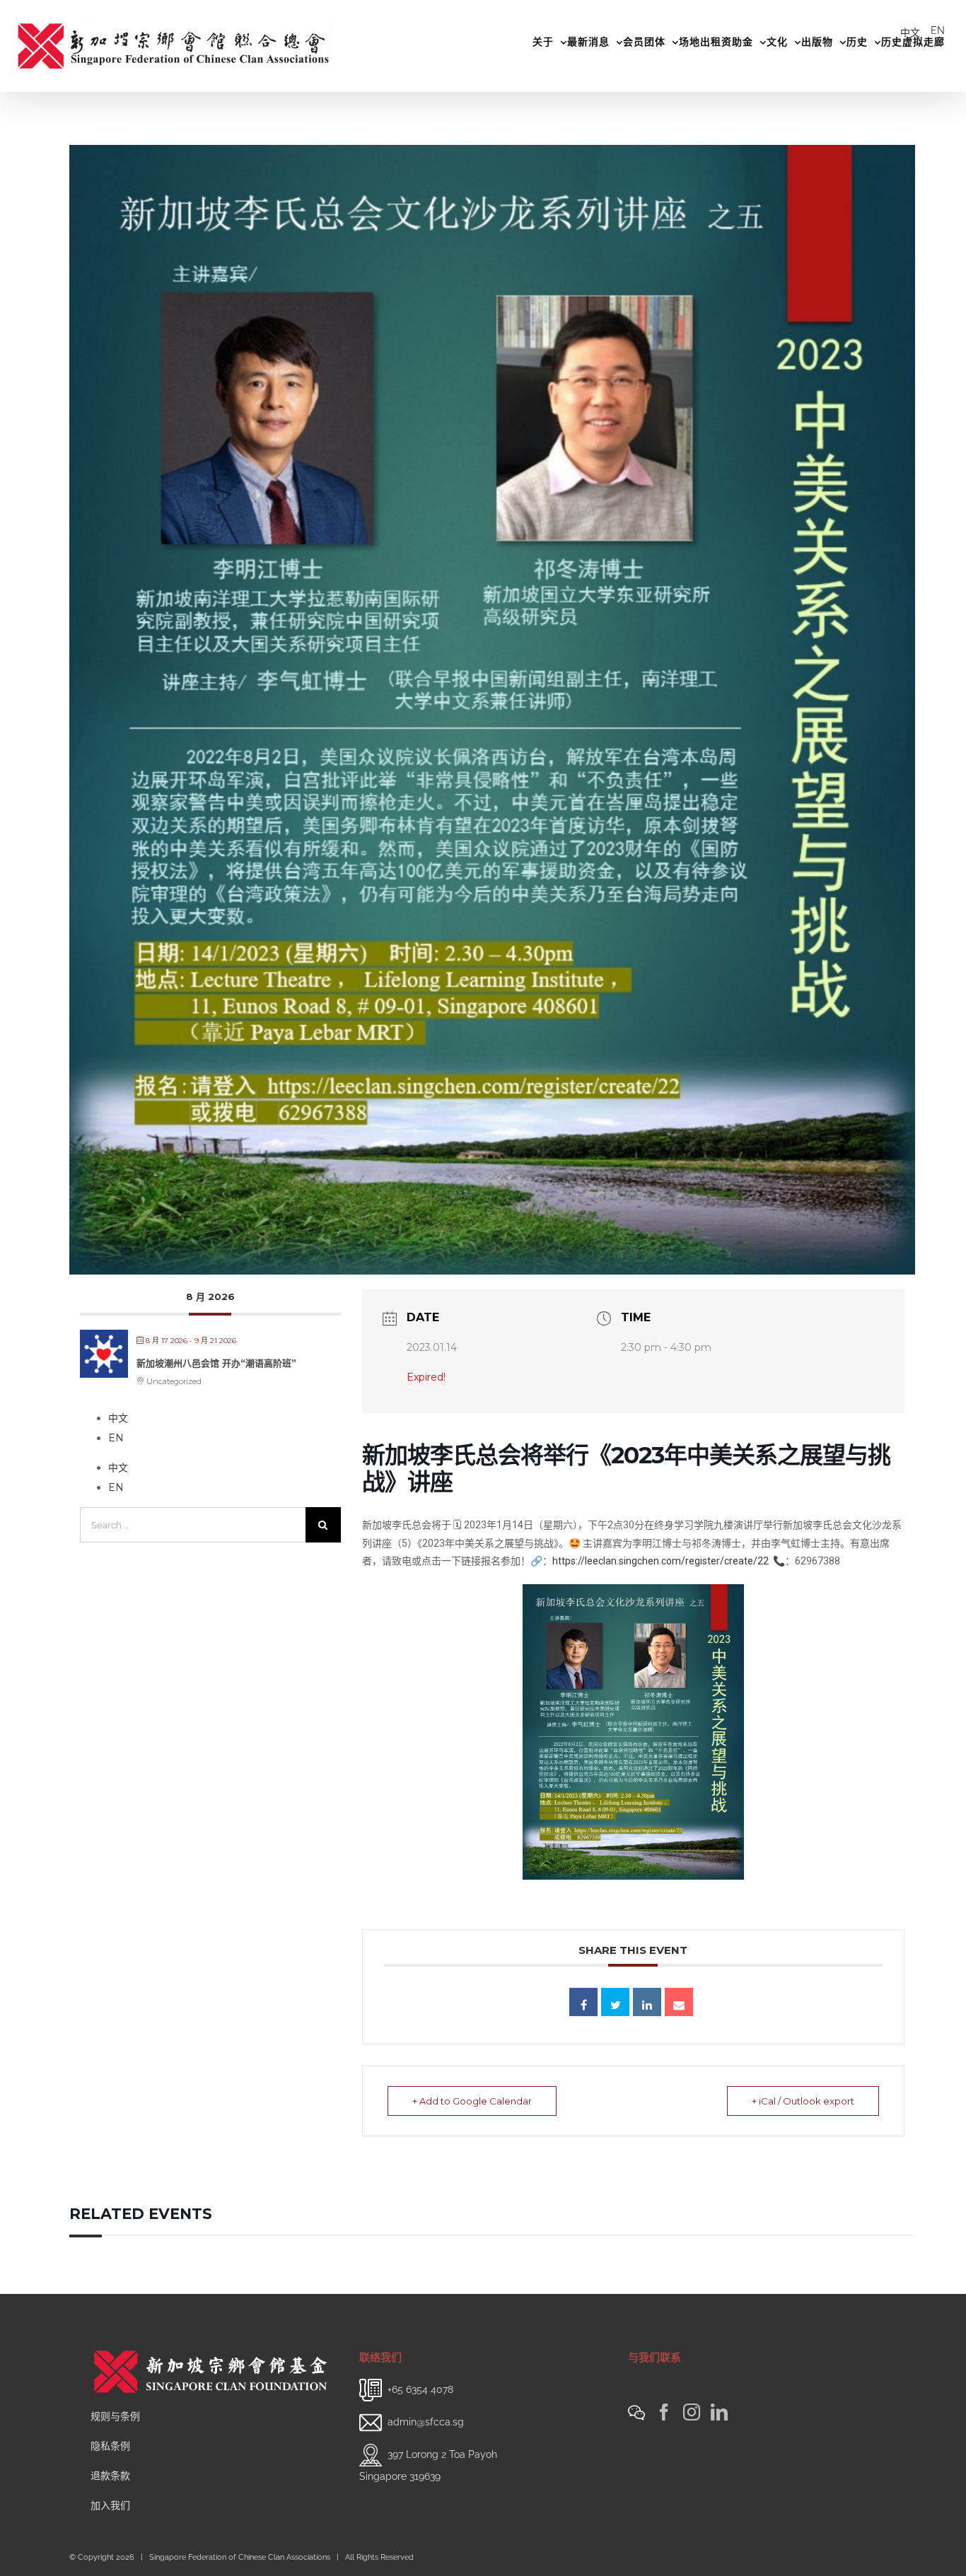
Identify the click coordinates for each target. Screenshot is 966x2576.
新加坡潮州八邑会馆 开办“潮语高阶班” (216, 1363)
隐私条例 (110, 2446)
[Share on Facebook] (583, 2002)
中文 (910, 33)
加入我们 (110, 2505)
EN (938, 30)
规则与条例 (115, 2416)
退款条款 (110, 2476)
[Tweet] (615, 2002)
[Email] (679, 2002)
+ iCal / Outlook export (803, 2101)
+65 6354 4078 (420, 2389)
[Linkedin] (647, 2002)
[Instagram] (692, 2412)
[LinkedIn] (719, 2412)
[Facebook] (664, 2412)
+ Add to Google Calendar (472, 2101)
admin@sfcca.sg (426, 2422)
